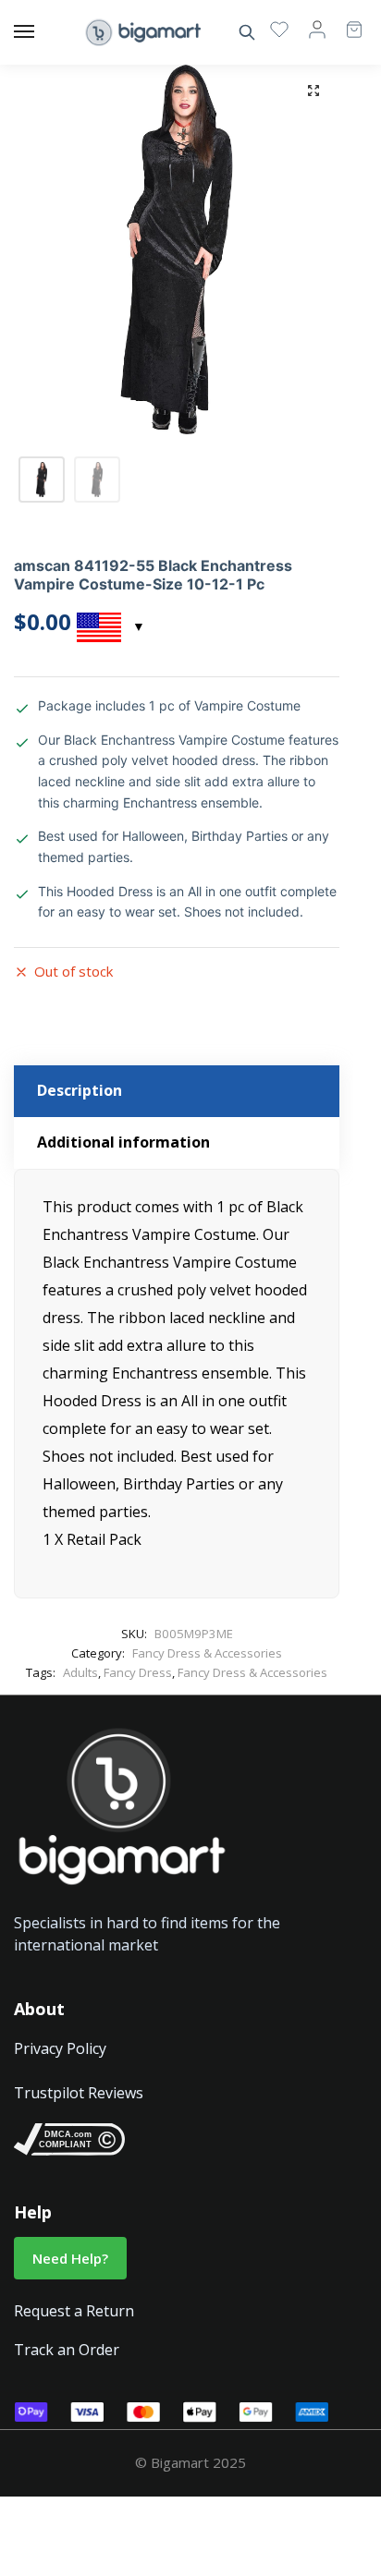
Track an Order (67, 2350)
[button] (313, 91)
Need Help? (70, 2258)
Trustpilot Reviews (79, 2093)
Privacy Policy (60, 2048)
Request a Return (74, 2311)
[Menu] (42, 32)
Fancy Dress (138, 1672)
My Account (317, 29)
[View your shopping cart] (345, 21)
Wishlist (279, 29)
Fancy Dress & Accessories (207, 1653)
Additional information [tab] (123, 1142)
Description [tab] (80, 1090)
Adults (80, 1672)
